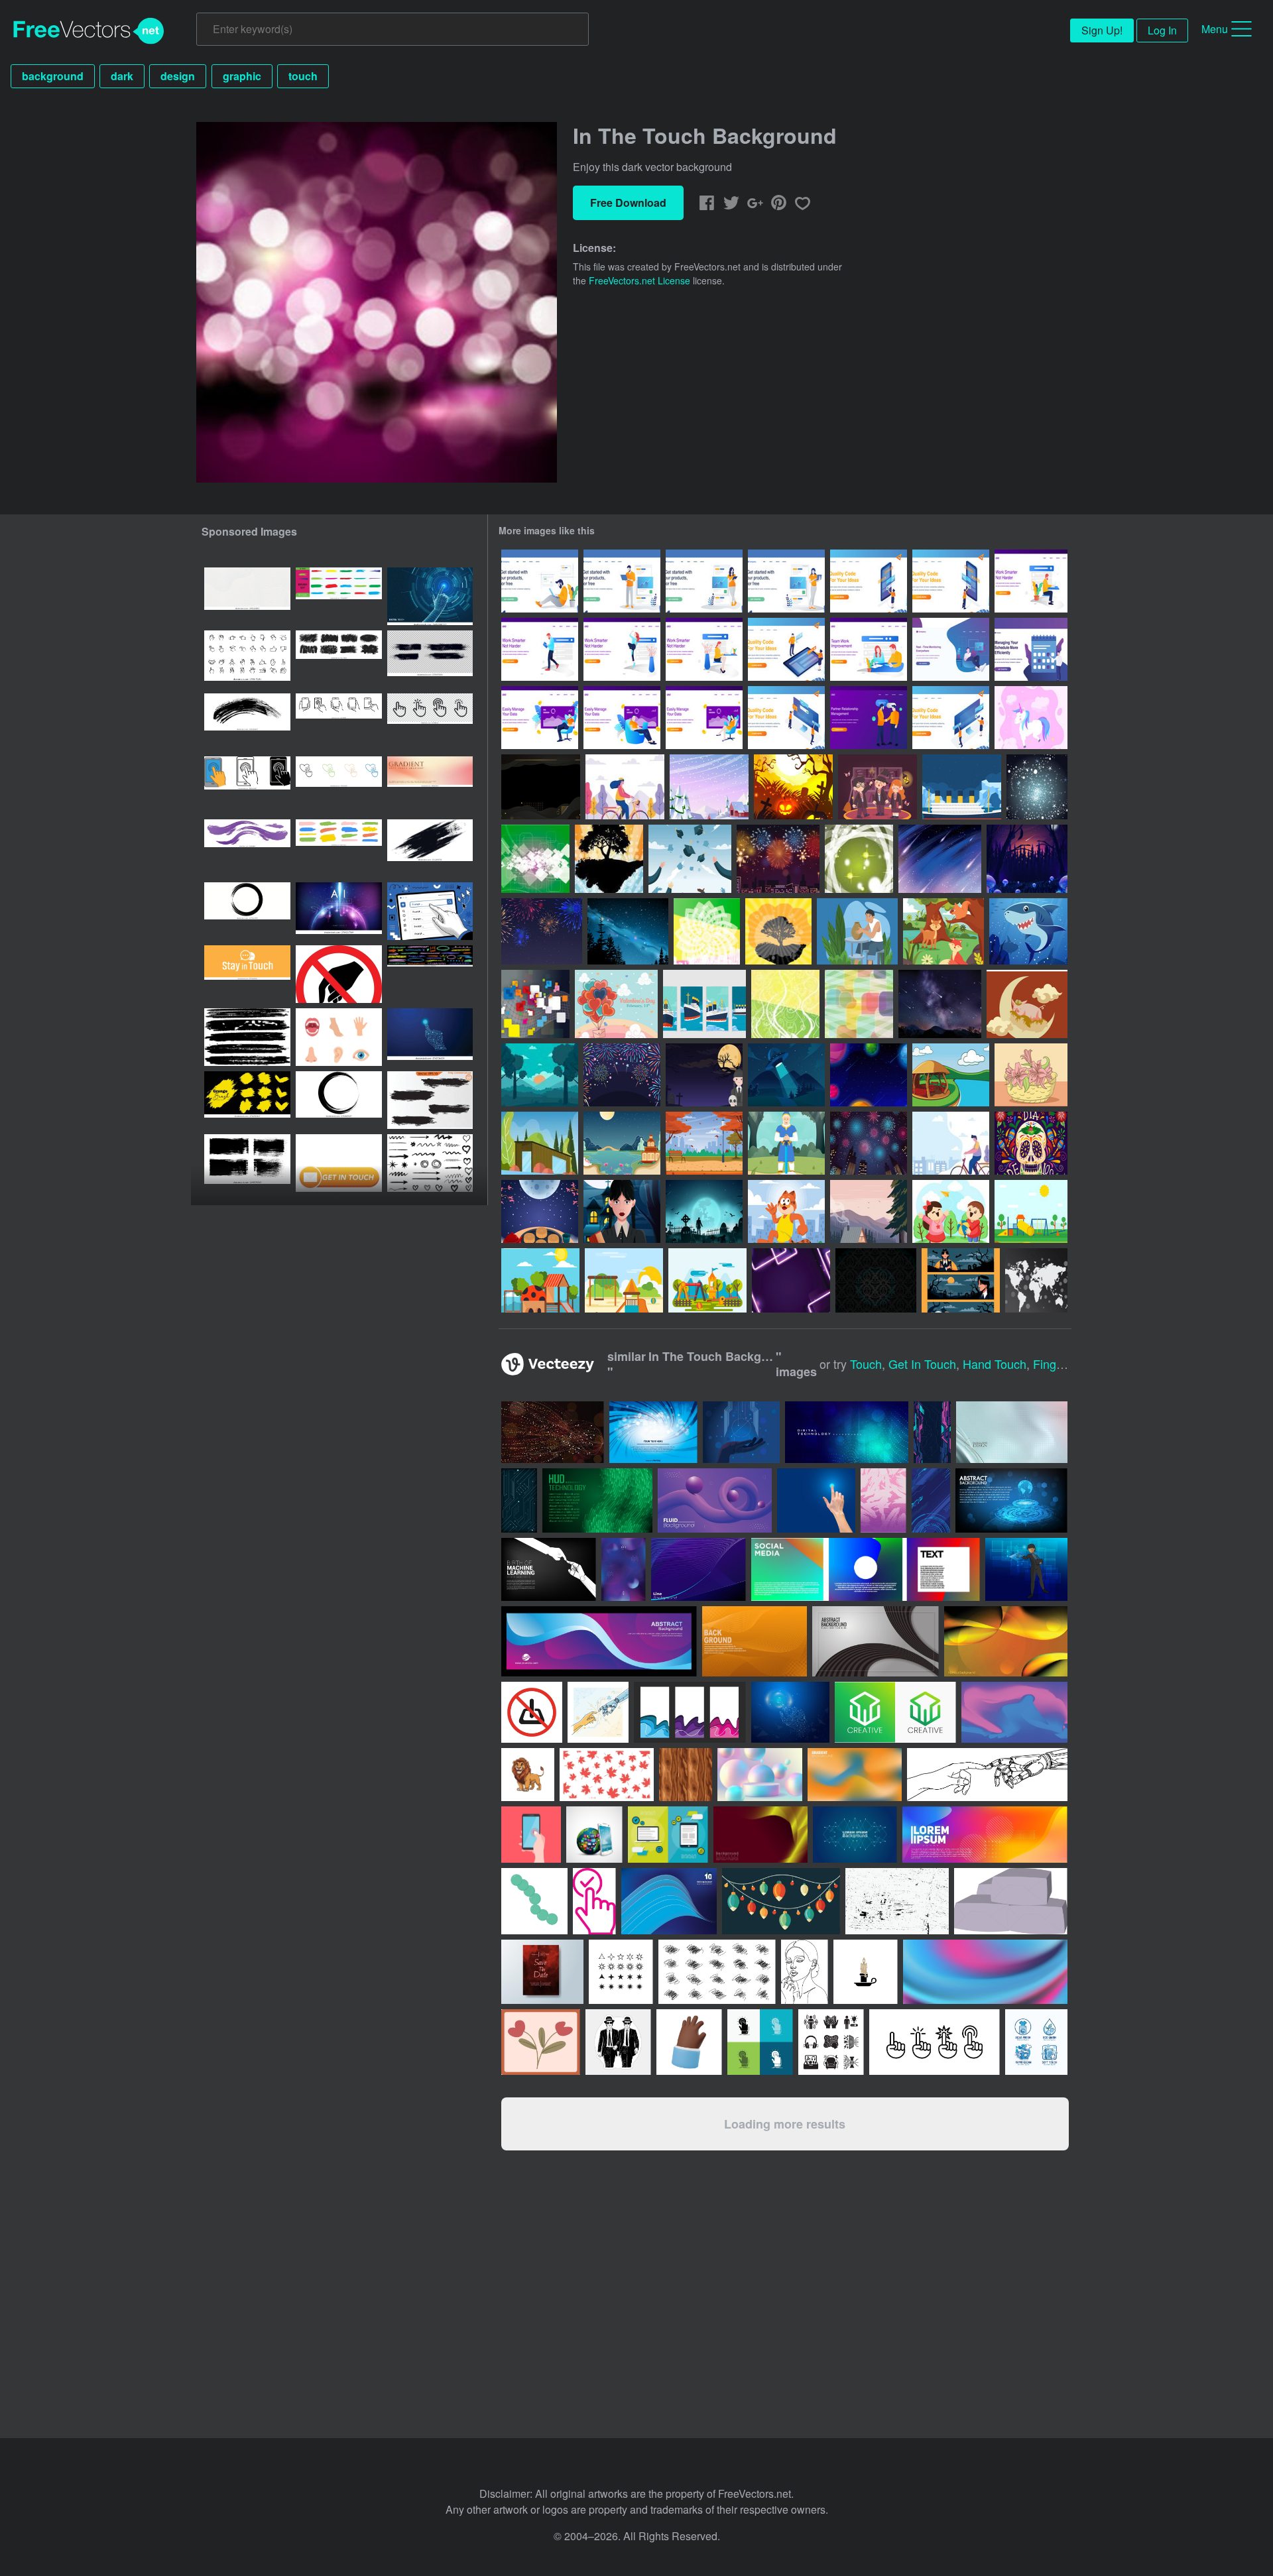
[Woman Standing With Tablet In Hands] (704, 581)
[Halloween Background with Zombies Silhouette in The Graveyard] (704, 1211)
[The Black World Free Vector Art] (1036, 1280)
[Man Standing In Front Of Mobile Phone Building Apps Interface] (951, 581)
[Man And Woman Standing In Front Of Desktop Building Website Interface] (951, 718)
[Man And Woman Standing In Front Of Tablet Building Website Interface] (786, 649)
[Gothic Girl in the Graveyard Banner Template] (961, 1280)
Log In (1162, 30)
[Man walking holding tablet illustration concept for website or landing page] (540, 649)
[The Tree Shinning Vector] (609, 859)
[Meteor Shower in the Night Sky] (940, 1004)
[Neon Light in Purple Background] (791, 1280)
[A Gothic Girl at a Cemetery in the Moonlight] (704, 1075)
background (53, 76)
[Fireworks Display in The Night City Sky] (869, 1143)
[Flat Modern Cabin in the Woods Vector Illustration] (540, 1143)
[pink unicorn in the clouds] (1031, 718)
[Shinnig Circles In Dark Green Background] (859, 859)
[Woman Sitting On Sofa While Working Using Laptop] (704, 718)
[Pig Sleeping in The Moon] (1027, 1004)
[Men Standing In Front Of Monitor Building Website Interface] (786, 718)
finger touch (1067, 1364)
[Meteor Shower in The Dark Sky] (940, 859)
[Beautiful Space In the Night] (869, 1075)
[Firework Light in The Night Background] (542, 931)
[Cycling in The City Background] (951, 1143)
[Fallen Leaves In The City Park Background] (704, 1143)
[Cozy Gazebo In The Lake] (951, 1075)
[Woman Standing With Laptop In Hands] (786, 581)
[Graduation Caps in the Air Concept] (690, 859)
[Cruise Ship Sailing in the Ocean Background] (962, 787)
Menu (1215, 29)
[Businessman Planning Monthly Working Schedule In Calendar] (1031, 649)
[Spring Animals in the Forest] (943, 931)
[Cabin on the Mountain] (869, 1211)
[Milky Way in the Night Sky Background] (628, 931)
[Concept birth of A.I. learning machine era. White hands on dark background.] (549, 1569)
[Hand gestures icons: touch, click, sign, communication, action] (247, 659)
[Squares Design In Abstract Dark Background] (535, 1004)
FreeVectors (89, 31)
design (178, 76)
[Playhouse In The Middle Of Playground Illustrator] (1031, 1211)
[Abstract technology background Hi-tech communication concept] (1011, 1500)
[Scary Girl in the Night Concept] (622, 1211)
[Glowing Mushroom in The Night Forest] (1027, 859)
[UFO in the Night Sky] (786, 1075)
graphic (242, 76)
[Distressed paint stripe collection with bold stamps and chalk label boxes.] (247, 1037)
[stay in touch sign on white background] (247, 974)
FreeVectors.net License (639, 280)
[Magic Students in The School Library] (878, 787)
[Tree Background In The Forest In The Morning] (540, 1075)
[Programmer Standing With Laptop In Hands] (622, 581)
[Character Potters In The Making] (857, 931)
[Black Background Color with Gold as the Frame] (541, 787)
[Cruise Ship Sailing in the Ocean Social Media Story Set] (704, 1004)
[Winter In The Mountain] (709, 787)
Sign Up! (1102, 30)
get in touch (922, 1364)
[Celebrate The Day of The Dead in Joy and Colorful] (1031, 1143)
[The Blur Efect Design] (707, 931)
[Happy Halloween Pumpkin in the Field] (793, 787)
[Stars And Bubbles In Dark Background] (1037, 787)
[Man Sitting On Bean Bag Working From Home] (951, 649)
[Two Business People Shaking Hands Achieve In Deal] (869, 718)
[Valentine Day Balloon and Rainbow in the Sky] (616, 1004)
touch (303, 76)
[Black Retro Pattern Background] (876, 1280)
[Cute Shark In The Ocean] (1028, 931)
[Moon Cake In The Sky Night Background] (540, 1211)
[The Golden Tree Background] (778, 931)
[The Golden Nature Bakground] (785, 1004)
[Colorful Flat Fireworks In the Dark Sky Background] (622, 1075)
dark (122, 76)
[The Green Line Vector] (859, 1004)
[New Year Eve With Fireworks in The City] (778, 859)
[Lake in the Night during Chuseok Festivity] (622, 1143)
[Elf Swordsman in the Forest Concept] (786, 1143)
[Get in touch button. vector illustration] (339, 1163)
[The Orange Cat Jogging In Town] (786, 1211)
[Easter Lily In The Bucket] (1031, 1075)
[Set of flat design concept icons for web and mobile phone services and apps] (668, 1835)
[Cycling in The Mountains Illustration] (625, 787)
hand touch (995, 1364)
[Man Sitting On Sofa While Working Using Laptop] (540, 718)
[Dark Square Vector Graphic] (535, 859)
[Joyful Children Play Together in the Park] (951, 1211)
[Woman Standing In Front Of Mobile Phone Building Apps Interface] (869, 581)
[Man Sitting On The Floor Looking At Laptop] (540, 581)
